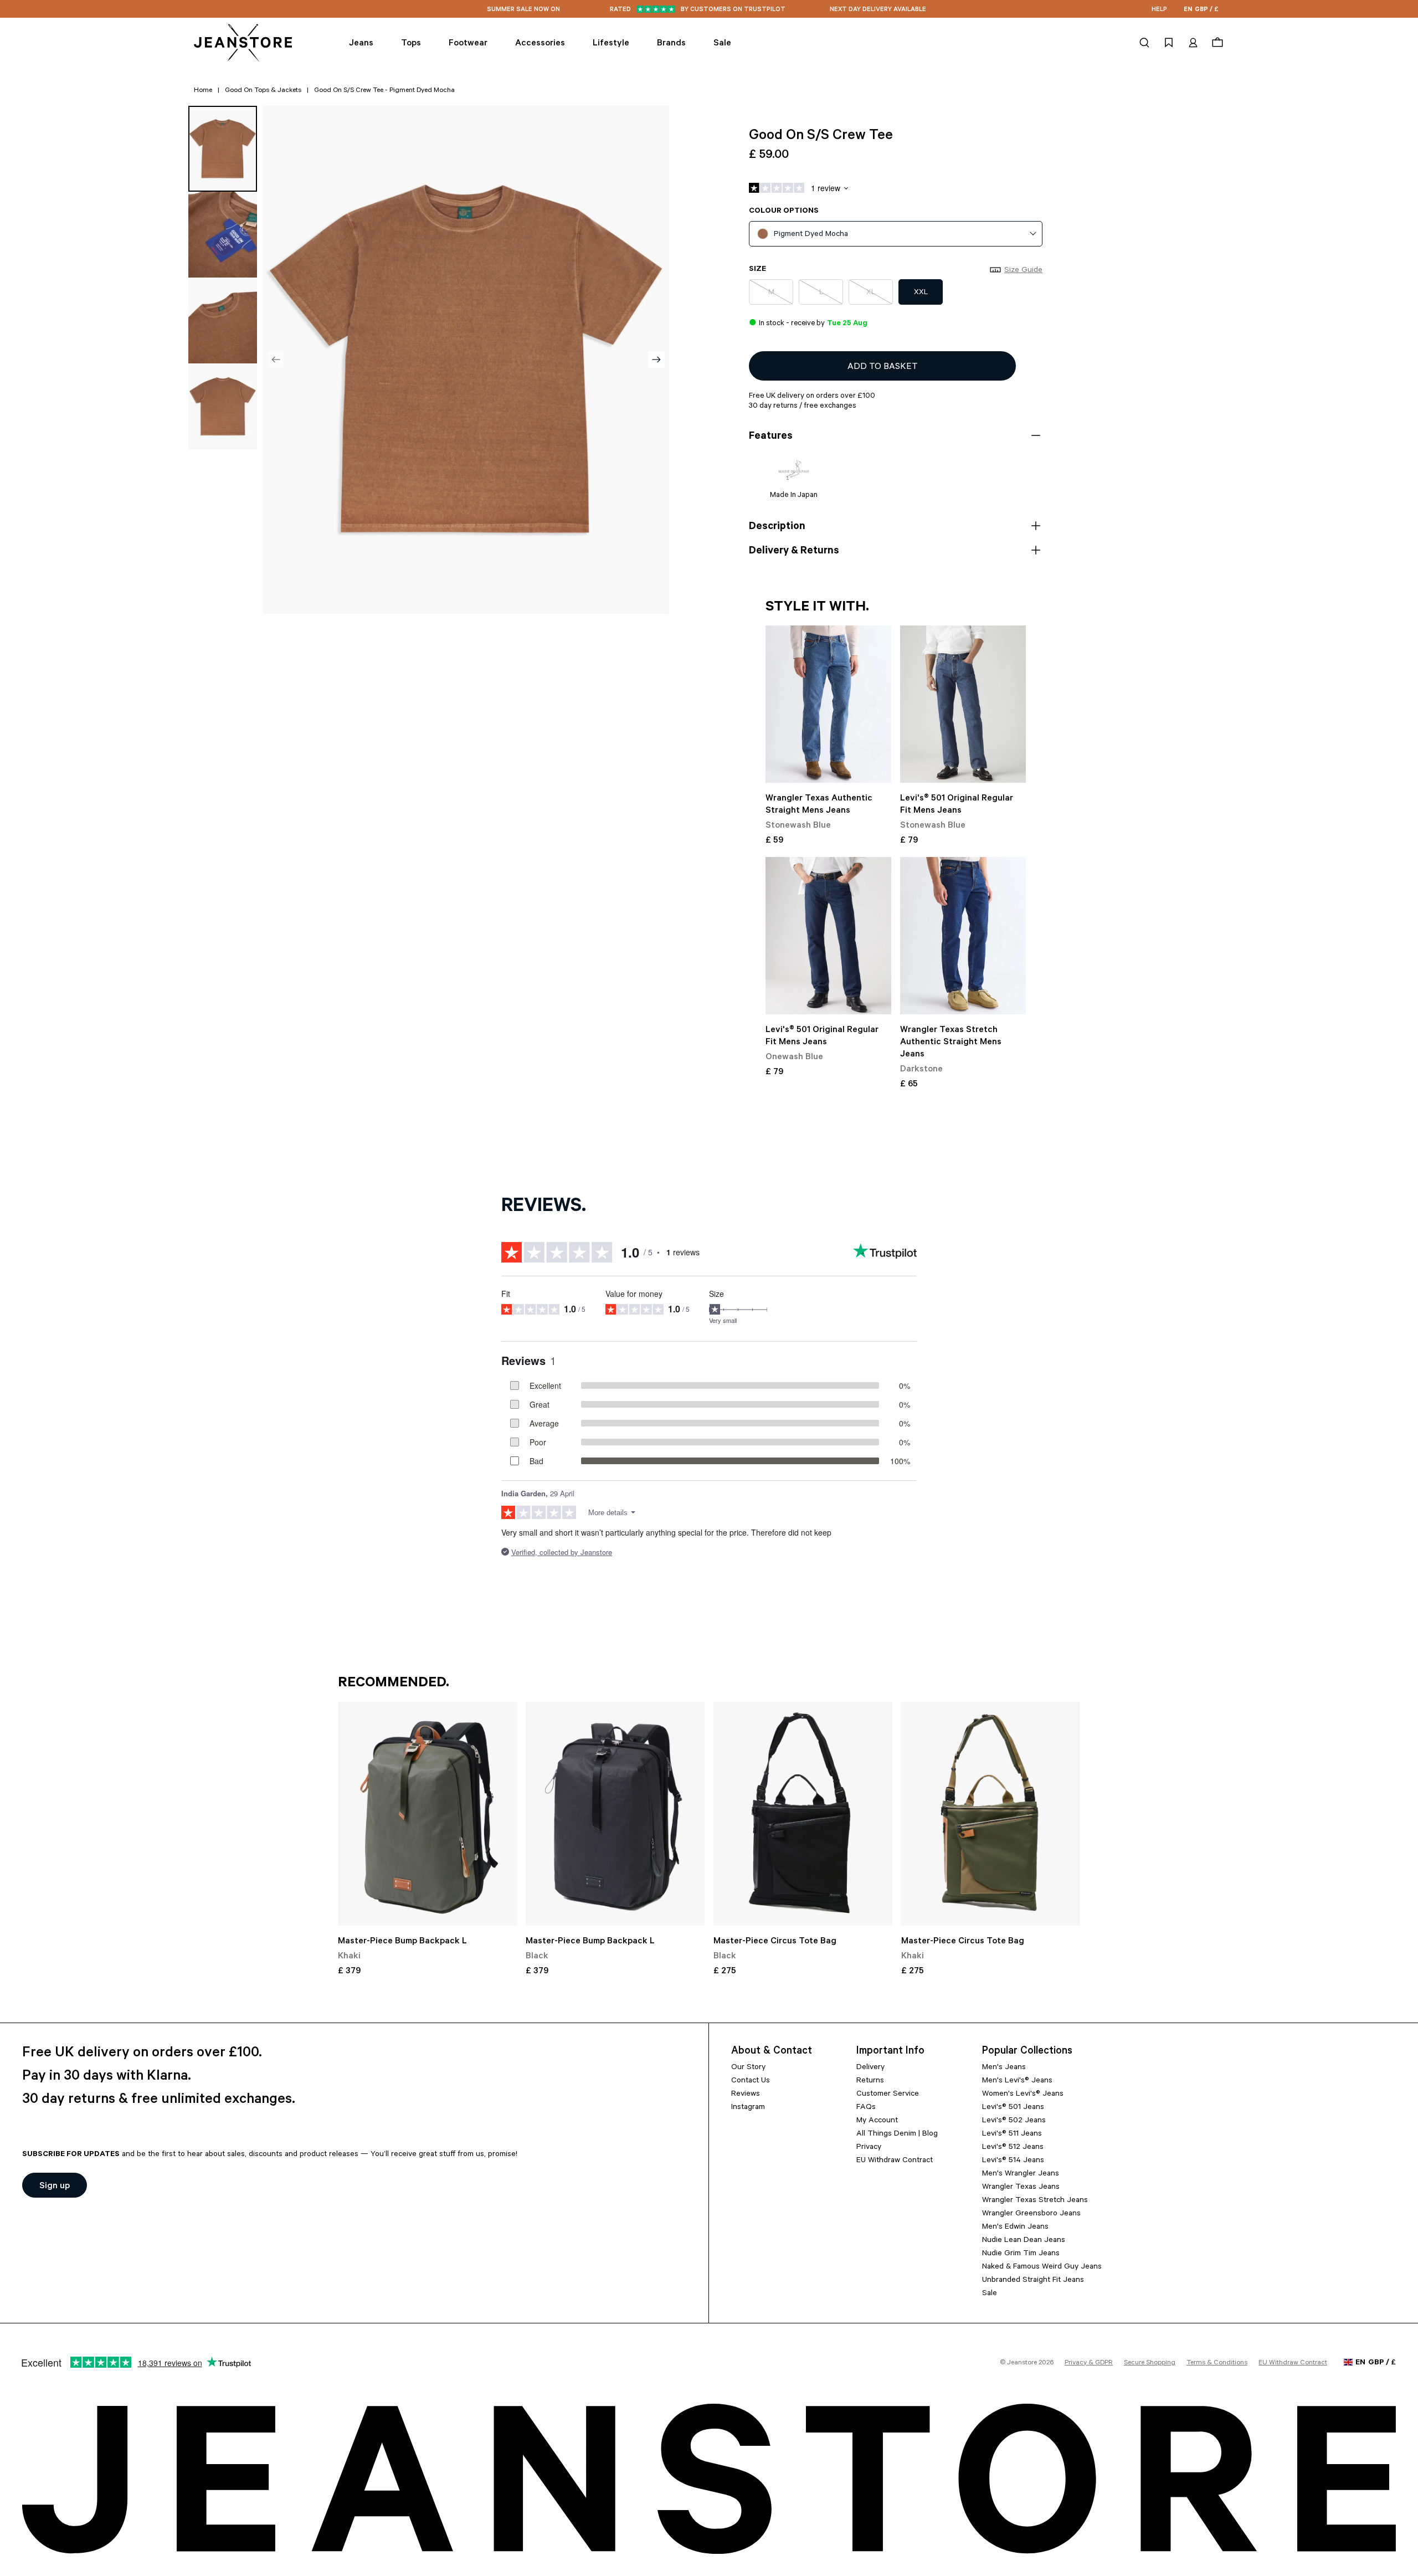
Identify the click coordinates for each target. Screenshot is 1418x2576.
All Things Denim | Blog (897, 2134)
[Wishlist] (1169, 43)
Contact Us (751, 2081)
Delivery (870, 2068)
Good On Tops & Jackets (263, 91)
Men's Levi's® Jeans (1017, 2081)
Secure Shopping (1150, 2363)
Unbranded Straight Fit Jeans (1033, 2281)
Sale (990, 2294)
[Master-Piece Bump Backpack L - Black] (615, 1814)
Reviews (746, 2095)
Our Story (748, 2068)
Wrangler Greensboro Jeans (1031, 2214)
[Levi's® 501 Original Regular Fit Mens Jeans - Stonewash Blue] (963, 704)
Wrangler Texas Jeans (1021, 2188)
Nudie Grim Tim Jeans (1021, 2254)
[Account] (1193, 43)
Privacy (869, 2148)
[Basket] (1216, 43)
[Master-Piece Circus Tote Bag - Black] (803, 1814)
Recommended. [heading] (394, 1684)
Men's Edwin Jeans (1015, 2228)
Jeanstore (1022, 2363)
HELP (1159, 10)
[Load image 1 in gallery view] (223, 149)
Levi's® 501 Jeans (1013, 2108)
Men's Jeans (1004, 2068)
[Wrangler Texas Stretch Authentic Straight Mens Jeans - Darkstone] (963, 936)
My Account (877, 2121)
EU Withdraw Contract (895, 2161)
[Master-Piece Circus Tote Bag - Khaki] (991, 1814)
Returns (870, 2081)
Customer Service (888, 2095)
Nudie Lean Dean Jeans (1024, 2241)
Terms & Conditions (1217, 2363)
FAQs (866, 2108)
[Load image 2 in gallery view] (223, 235)
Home (203, 91)
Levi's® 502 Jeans (1014, 2121)
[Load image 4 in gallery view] (223, 406)
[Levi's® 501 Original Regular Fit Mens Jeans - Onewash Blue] (828, 936)
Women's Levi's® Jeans (1023, 2095)
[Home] (244, 43)
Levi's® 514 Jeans (1013, 2161)
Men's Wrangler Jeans (1021, 2174)
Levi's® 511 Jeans (1012, 2134)
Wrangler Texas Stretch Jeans (1035, 2201)
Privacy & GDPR (1089, 2363)
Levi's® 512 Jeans (1013, 2148)
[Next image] (656, 360)
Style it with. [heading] (817, 608)
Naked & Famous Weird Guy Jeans (1042, 2267)
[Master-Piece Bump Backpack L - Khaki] (427, 1814)
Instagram (748, 2108)
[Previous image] (276, 360)
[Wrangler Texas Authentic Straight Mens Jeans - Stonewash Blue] (828, 704)
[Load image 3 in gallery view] (223, 320)
